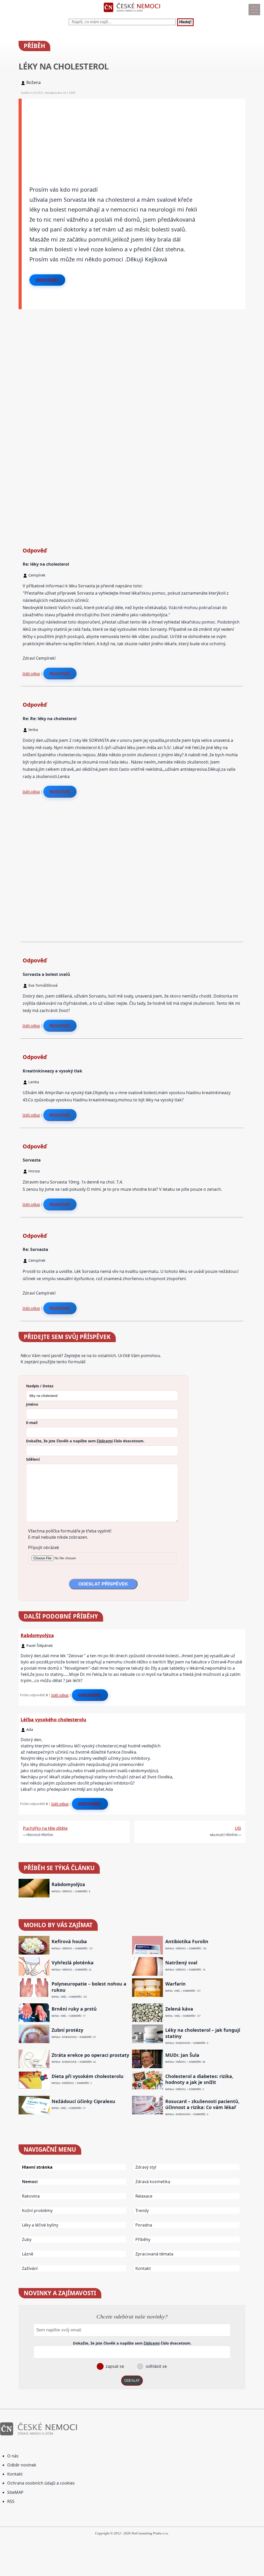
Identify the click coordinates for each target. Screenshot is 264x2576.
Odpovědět (47, 280)
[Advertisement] (134, 135)
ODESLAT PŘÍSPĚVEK (103, 1584)
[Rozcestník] (254, 10)
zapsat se (114, 2366)
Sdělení (33, 1459)
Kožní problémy (37, 2211)
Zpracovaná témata (154, 2254)
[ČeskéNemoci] (132, 13)
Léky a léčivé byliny (40, 2225)
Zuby (27, 2239)
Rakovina (31, 2196)
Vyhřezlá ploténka (73, 1963)
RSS (11, 2501)
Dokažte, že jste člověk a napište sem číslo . (85, 1441)
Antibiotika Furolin (187, 1941)
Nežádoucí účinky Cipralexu (83, 2101)
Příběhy (143, 2239)
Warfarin (175, 1984)
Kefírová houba (69, 1941)
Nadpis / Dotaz (40, 1386)
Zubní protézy (67, 2030)
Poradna (144, 2225)
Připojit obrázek (44, 1547)
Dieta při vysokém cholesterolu (88, 2076)
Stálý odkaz (31, 673)
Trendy (142, 2211)
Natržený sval (181, 1963)
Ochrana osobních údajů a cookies (41, 2483)
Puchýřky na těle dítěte (45, 1828)
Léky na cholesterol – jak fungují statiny (203, 2033)
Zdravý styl (146, 2167)
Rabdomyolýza (37, 1635)
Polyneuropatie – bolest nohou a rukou (89, 1987)
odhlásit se (156, 2366)
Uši (238, 1828)
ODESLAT (132, 2381)
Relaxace (144, 2196)
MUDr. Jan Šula (182, 2055)
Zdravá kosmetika (153, 2182)
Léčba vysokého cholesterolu (53, 1719)
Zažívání (30, 2268)
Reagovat (60, 673)
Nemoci (30, 2182)
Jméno (32, 1404)
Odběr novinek (22, 2465)
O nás (13, 2456)
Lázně (28, 2254)
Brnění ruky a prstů (74, 2009)
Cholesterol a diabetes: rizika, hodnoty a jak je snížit (199, 2079)
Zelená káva (179, 2009)
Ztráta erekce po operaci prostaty (90, 2055)
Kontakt (143, 2268)
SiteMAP (15, 2492)
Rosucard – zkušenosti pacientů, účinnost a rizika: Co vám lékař (202, 2104)
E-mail (32, 1422)
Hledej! (185, 22)
